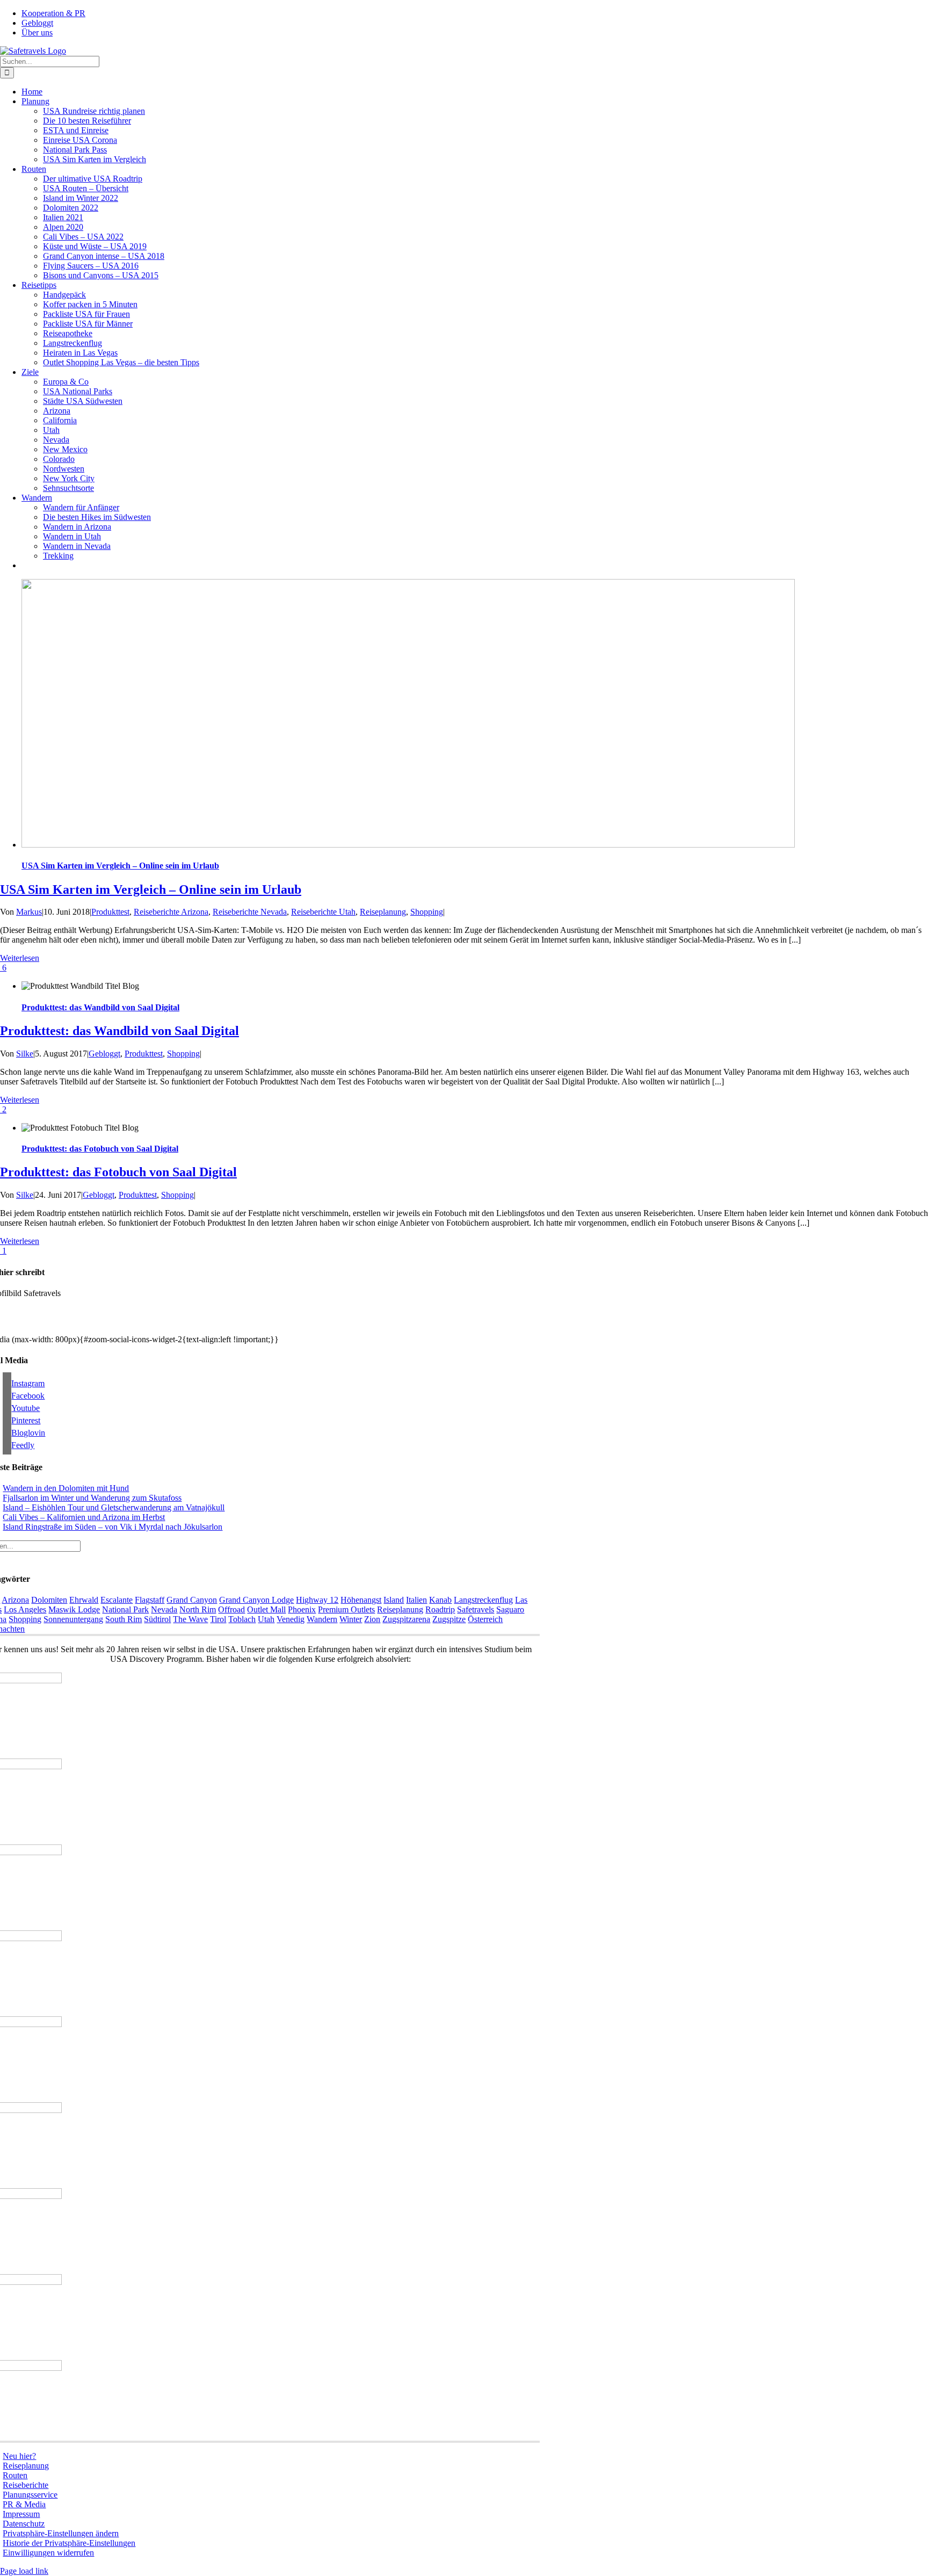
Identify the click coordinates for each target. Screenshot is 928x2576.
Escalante (117, 1600)
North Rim (198, 1609)
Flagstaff (150, 1600)
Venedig (291, 1619)
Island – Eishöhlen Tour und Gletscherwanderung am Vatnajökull (114, 1507)
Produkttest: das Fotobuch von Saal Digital (100, 1149)
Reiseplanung (383, 912)
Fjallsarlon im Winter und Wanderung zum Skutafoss (92, 1498)
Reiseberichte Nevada (250, 912)
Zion (372, 1619)
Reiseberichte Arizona (171, 912)
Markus (29, 912)
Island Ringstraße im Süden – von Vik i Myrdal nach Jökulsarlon (113, 1527)
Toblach (242, 1619)
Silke (25, 1054)
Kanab (440, 1600)
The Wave (190, 1619)
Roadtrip (440, 1609)
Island (394, 1600)
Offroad (231, 1609)
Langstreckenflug (483, 1600)
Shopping (427, 912)
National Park (125, 1609)
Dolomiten (49, 1600)
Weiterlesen (20, 958)
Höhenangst (361, 1600)
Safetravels (476, 1609)
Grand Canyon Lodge (256, 1600)
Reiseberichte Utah (323, 912)
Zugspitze (449, 1619)
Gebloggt (104, 1054)
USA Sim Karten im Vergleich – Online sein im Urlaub (120, 866)
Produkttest (110, 912)
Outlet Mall (266, 1609)
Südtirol (157, 1619)
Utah (266, 1619)
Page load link (24, 2571)
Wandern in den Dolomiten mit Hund (66, 1488)
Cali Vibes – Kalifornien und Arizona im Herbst (84, 1517)
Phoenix (302, 1609)
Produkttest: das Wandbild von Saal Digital (100, 1007)
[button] (61, 2533)
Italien (416, 1600)
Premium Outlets (346, 1609)
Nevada (164, 1609)
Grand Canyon (192, 1600)
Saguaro (510, 1609)
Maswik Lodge (74, 1609)
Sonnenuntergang (73, 1619)
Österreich (485, 1619)
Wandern (322, 1619)
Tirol (218, 1619)
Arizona (15, 1600)
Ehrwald (84, 1600)
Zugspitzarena (406, 1619)
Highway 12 (317, 1600)
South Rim (124, 1619)
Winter (351, 1619)
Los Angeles (25, 1609)
